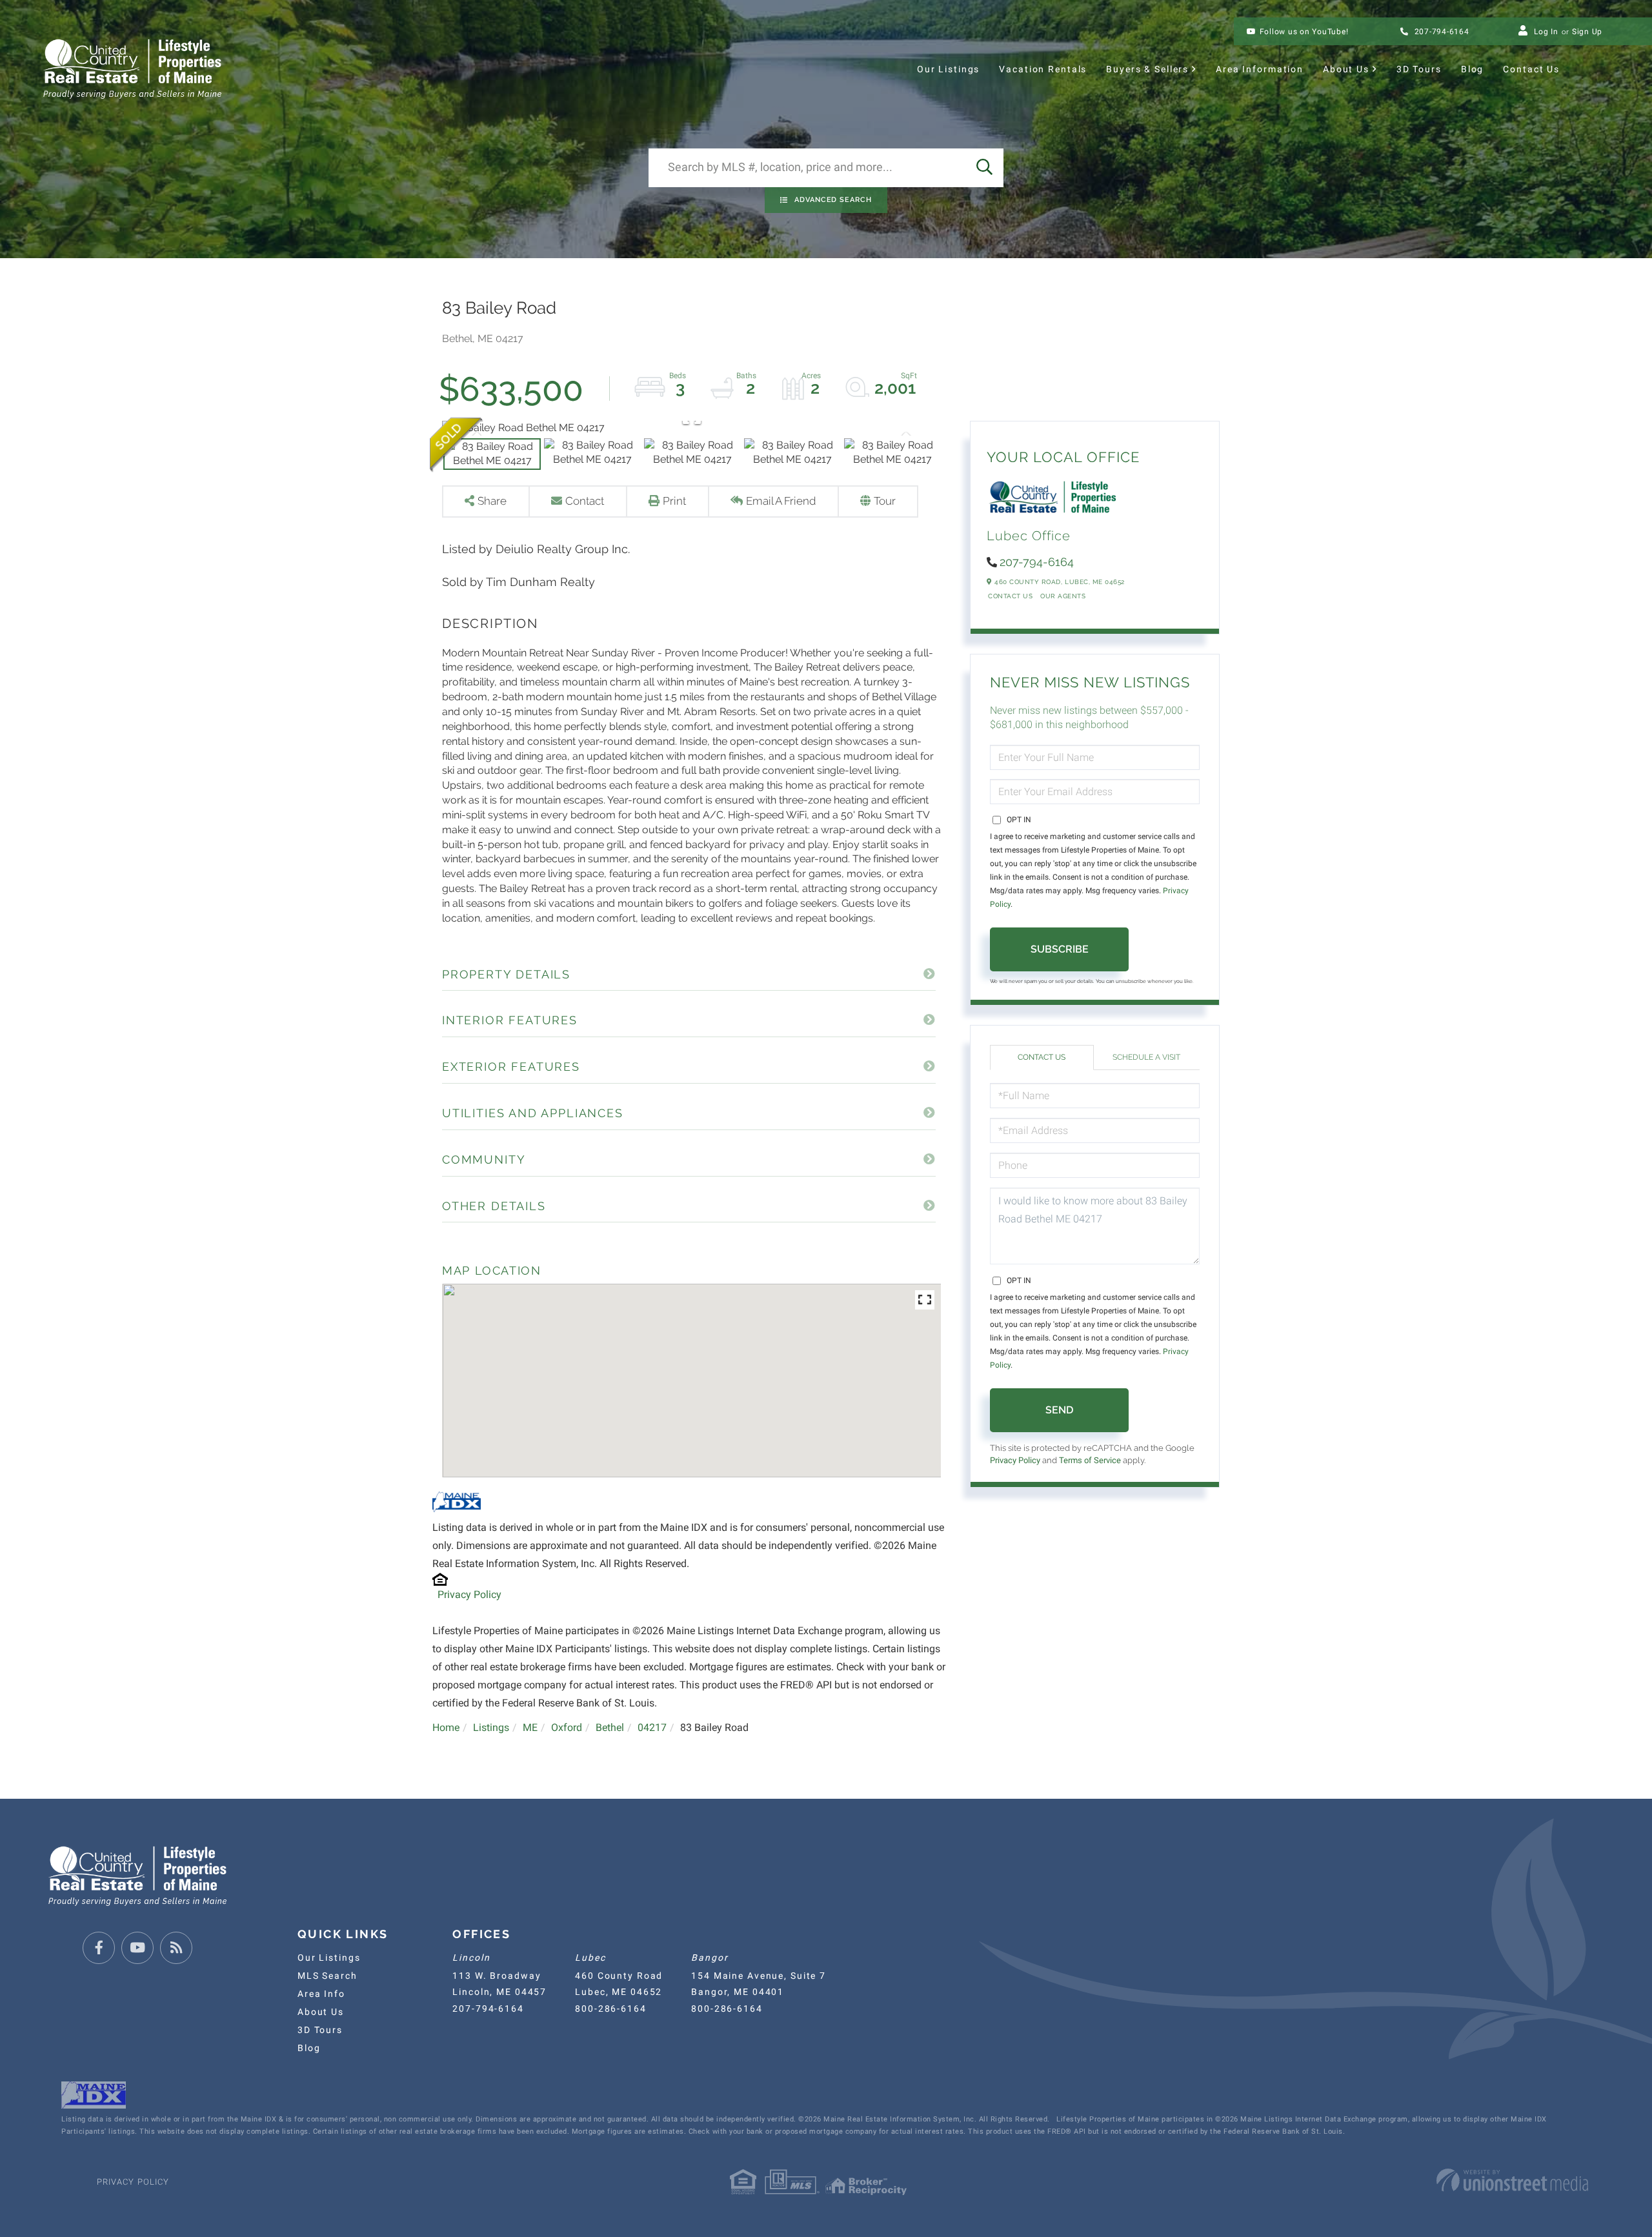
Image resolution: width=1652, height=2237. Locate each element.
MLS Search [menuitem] (327, 1976)
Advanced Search (833, 200)
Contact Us (1010, 596)
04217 (652, 1727)
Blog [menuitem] (1472, 69)
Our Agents (1063, 596)
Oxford (567, 1727)
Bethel (610, 1727)
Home (446, 1727)
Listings (491, 1727)
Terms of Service (1090, 1460)
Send (1059, 1410)
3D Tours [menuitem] (1419, 69)
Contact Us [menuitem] (1531, 69)
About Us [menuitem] (1346, 69)
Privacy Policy (469, 1594)
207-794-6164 (1441, 32)
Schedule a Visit (1146, 1057)
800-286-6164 (610, 2009)
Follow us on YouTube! (1304, 32)
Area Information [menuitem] (1260, 69)
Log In (1546, 32)
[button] (984, 168)
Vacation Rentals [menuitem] (1043, 69)
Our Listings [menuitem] (948, 69)
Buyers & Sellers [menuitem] (1147, 69)
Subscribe (1060, 949)
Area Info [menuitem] (321, 1994)
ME (530, 1727)
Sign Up (1587, 32)
